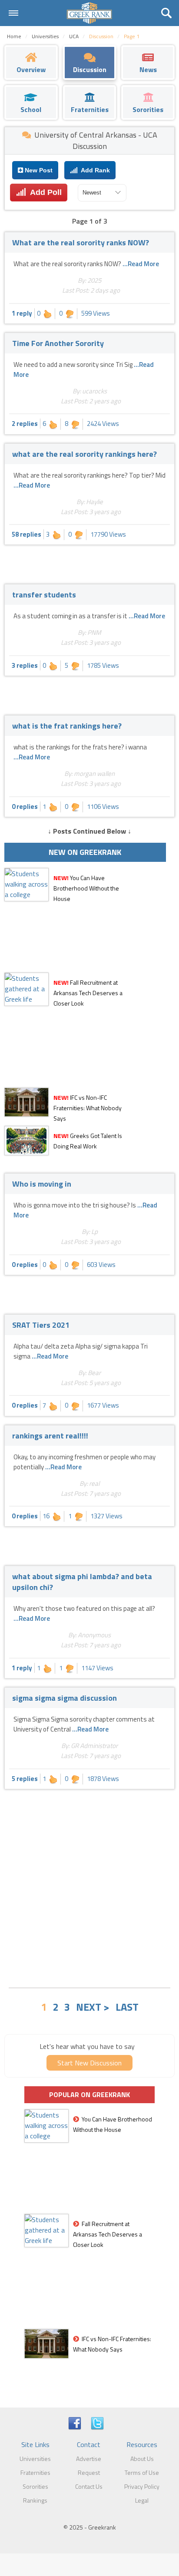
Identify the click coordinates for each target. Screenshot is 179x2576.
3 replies (25, 665)
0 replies (25, 806)
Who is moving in (42, 1184)
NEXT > (93, 2007)
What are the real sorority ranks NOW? (81, 242)
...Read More (141, 264)
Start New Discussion (89, 2063)
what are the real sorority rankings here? (85, 454)
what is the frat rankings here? (67, 726)
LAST (127, 2007)
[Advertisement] (89, 1887)
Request (89, 2472)
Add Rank (94, 170)
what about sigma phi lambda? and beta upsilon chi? (82, 1582)
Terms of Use (142, 2472)
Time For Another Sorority (58, 343)
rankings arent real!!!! (50, 1436)
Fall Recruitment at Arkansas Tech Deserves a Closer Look (88, 993)
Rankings (35, 2500)
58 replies (27, 534)
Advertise (89, 2459)
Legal (142, 2500)
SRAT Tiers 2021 (41, 1325)
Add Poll (44, 192)
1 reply (22, 313)
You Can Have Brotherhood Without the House (86, 888)
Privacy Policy (142, 2486)
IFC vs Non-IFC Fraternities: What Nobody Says (88, 1108)
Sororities (35, 2486)
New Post (38, 170)
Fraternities (35, 2472)
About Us (142, 2459)
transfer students (44, 595)
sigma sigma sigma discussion (65, 1698)
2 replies (25, 424)
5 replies (25, 1779)
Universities (35, 2459)
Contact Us (89, 2486)
